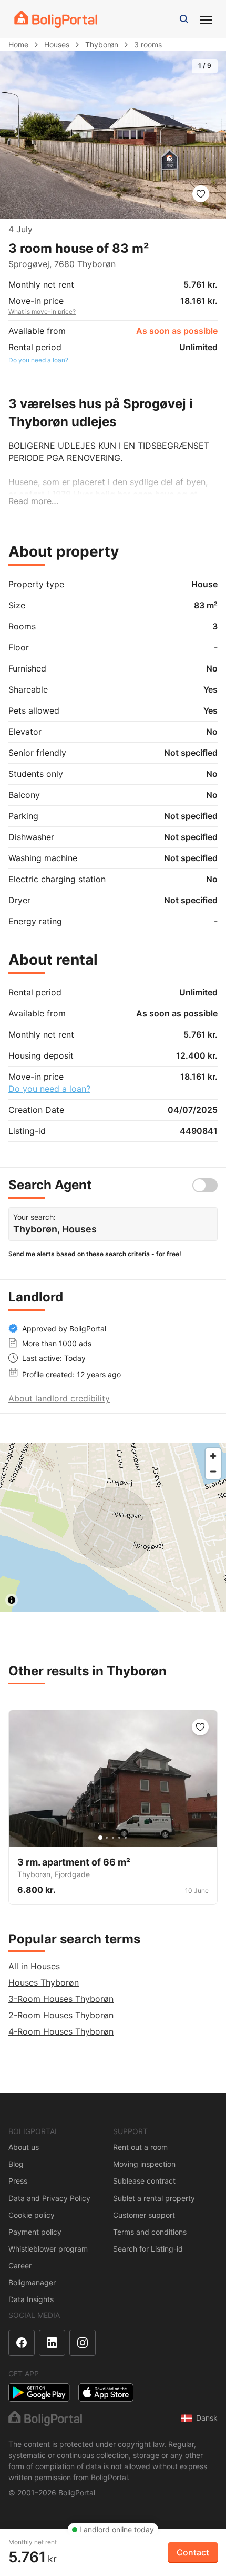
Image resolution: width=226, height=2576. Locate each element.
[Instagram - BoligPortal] (83, 2343)
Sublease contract (144, 2181)
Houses (57, 45)
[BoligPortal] (56, 19)
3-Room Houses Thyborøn (61, 1999)
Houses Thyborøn (44, 1982)
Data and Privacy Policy (49, 2198)
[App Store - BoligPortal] (106, 2392)
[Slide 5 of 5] (126, 1838)
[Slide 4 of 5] (119, 1838)
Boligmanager (32, 2282)
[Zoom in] (213, 1456)
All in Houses (34, 1966)
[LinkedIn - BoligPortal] (52, 2343)
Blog (16, 2164)
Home (18, 45)
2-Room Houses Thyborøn (61, 2015)
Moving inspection (144, 2164)
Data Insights (31, 2299)
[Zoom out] (213, 1471)
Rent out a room (140, 2147)
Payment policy (35, 2232)
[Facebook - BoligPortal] (22, 2343)
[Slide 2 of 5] (107, 1838)
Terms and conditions (150, 2232)
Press (18, 2181)
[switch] (205, 1185)
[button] (184, 19)
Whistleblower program (48, 2249)
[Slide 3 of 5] (113, 1838)
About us (24, 2147)
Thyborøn (102, 45)
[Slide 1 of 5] (100, 1838)
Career (20, 2266)
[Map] (113, 1527)
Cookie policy (32, 2215)
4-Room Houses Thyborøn (61, 2031)
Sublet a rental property (154, 2198)
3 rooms (148, 45)
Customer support (144, 2215)
